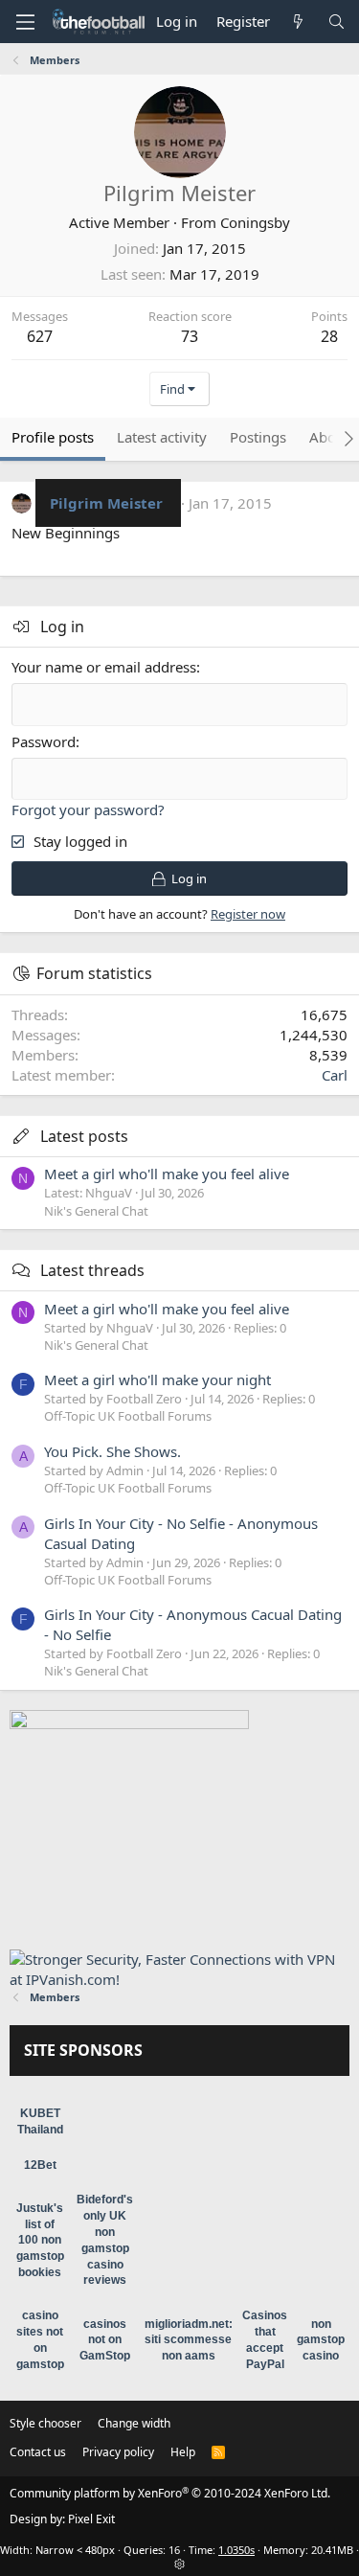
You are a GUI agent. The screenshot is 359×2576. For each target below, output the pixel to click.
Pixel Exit (91, 2519)
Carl (335, 1075)
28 (329, 336)
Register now (248, 914)
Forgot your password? (88, 809)
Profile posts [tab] (53, 437)
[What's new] (298, 22)
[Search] (337, 22)
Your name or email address (104, 667)
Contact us (38, 2452)
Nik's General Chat (96, 1211)
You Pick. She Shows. (112, 1451)
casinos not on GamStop (105, 2340)
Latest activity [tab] (162, 437)
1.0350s (236, 2550)
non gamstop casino (321, 2340)
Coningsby (255, 222)
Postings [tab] (258, 437)
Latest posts (84, 1136)
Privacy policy (118, 2452)
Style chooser (45, 2423)
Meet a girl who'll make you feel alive (167, 1174)
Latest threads (92, 1270)
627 (40, 336)
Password (44, 741)
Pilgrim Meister (106, 503)
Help (183, 2452)
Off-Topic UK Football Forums (128, 1416)
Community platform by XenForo (170, 2493)
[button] (25, 22)
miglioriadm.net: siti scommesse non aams (189, 2340)
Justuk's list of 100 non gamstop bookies (40, 2240)
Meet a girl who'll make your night (157, 1379)
